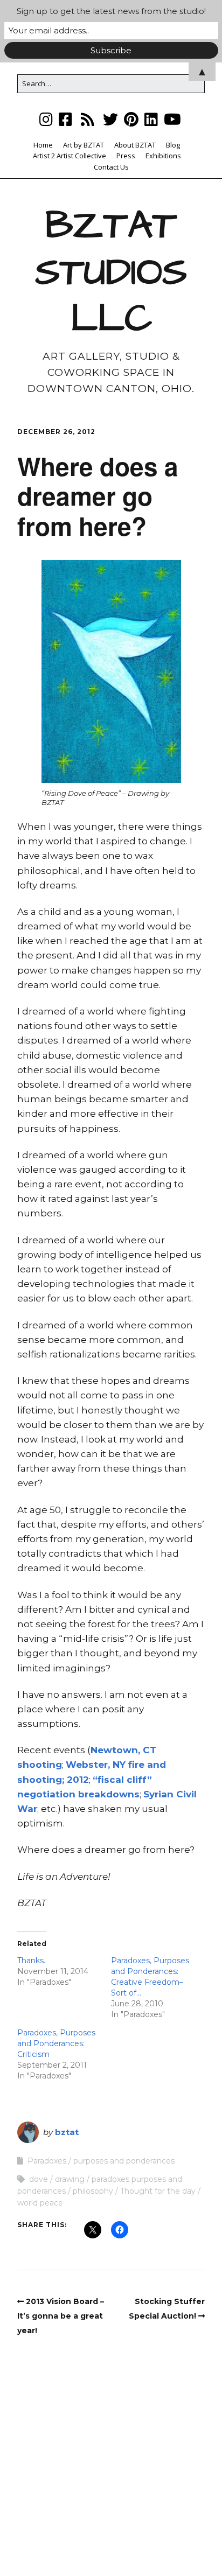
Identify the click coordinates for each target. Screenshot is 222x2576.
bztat (67, 2132)
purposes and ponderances (124, 2161)
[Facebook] (65, 119)
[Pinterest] (131, 119)
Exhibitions (163, 156)
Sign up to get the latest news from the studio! (111, 11)
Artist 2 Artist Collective (70, 156)
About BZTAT (135, 145)
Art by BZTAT (84, 145)
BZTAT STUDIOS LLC (111, 272)
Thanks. (31, 1961)
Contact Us (111, 167)
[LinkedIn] (151, 119)
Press (126, 156)
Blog (173, 145)
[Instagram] (47, 119)
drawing (70, 2179)
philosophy (93, 2191)
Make (69, 2536)
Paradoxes (47, 2161)
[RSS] (88, 119)
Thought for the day (158, 2191)
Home (43, 145)
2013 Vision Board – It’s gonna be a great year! (61, 2316)
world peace (40, 2203)
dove (39, 2179)
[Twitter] (110, 119)
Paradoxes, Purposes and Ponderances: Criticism (56, 2043)
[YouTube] (172, 119)
